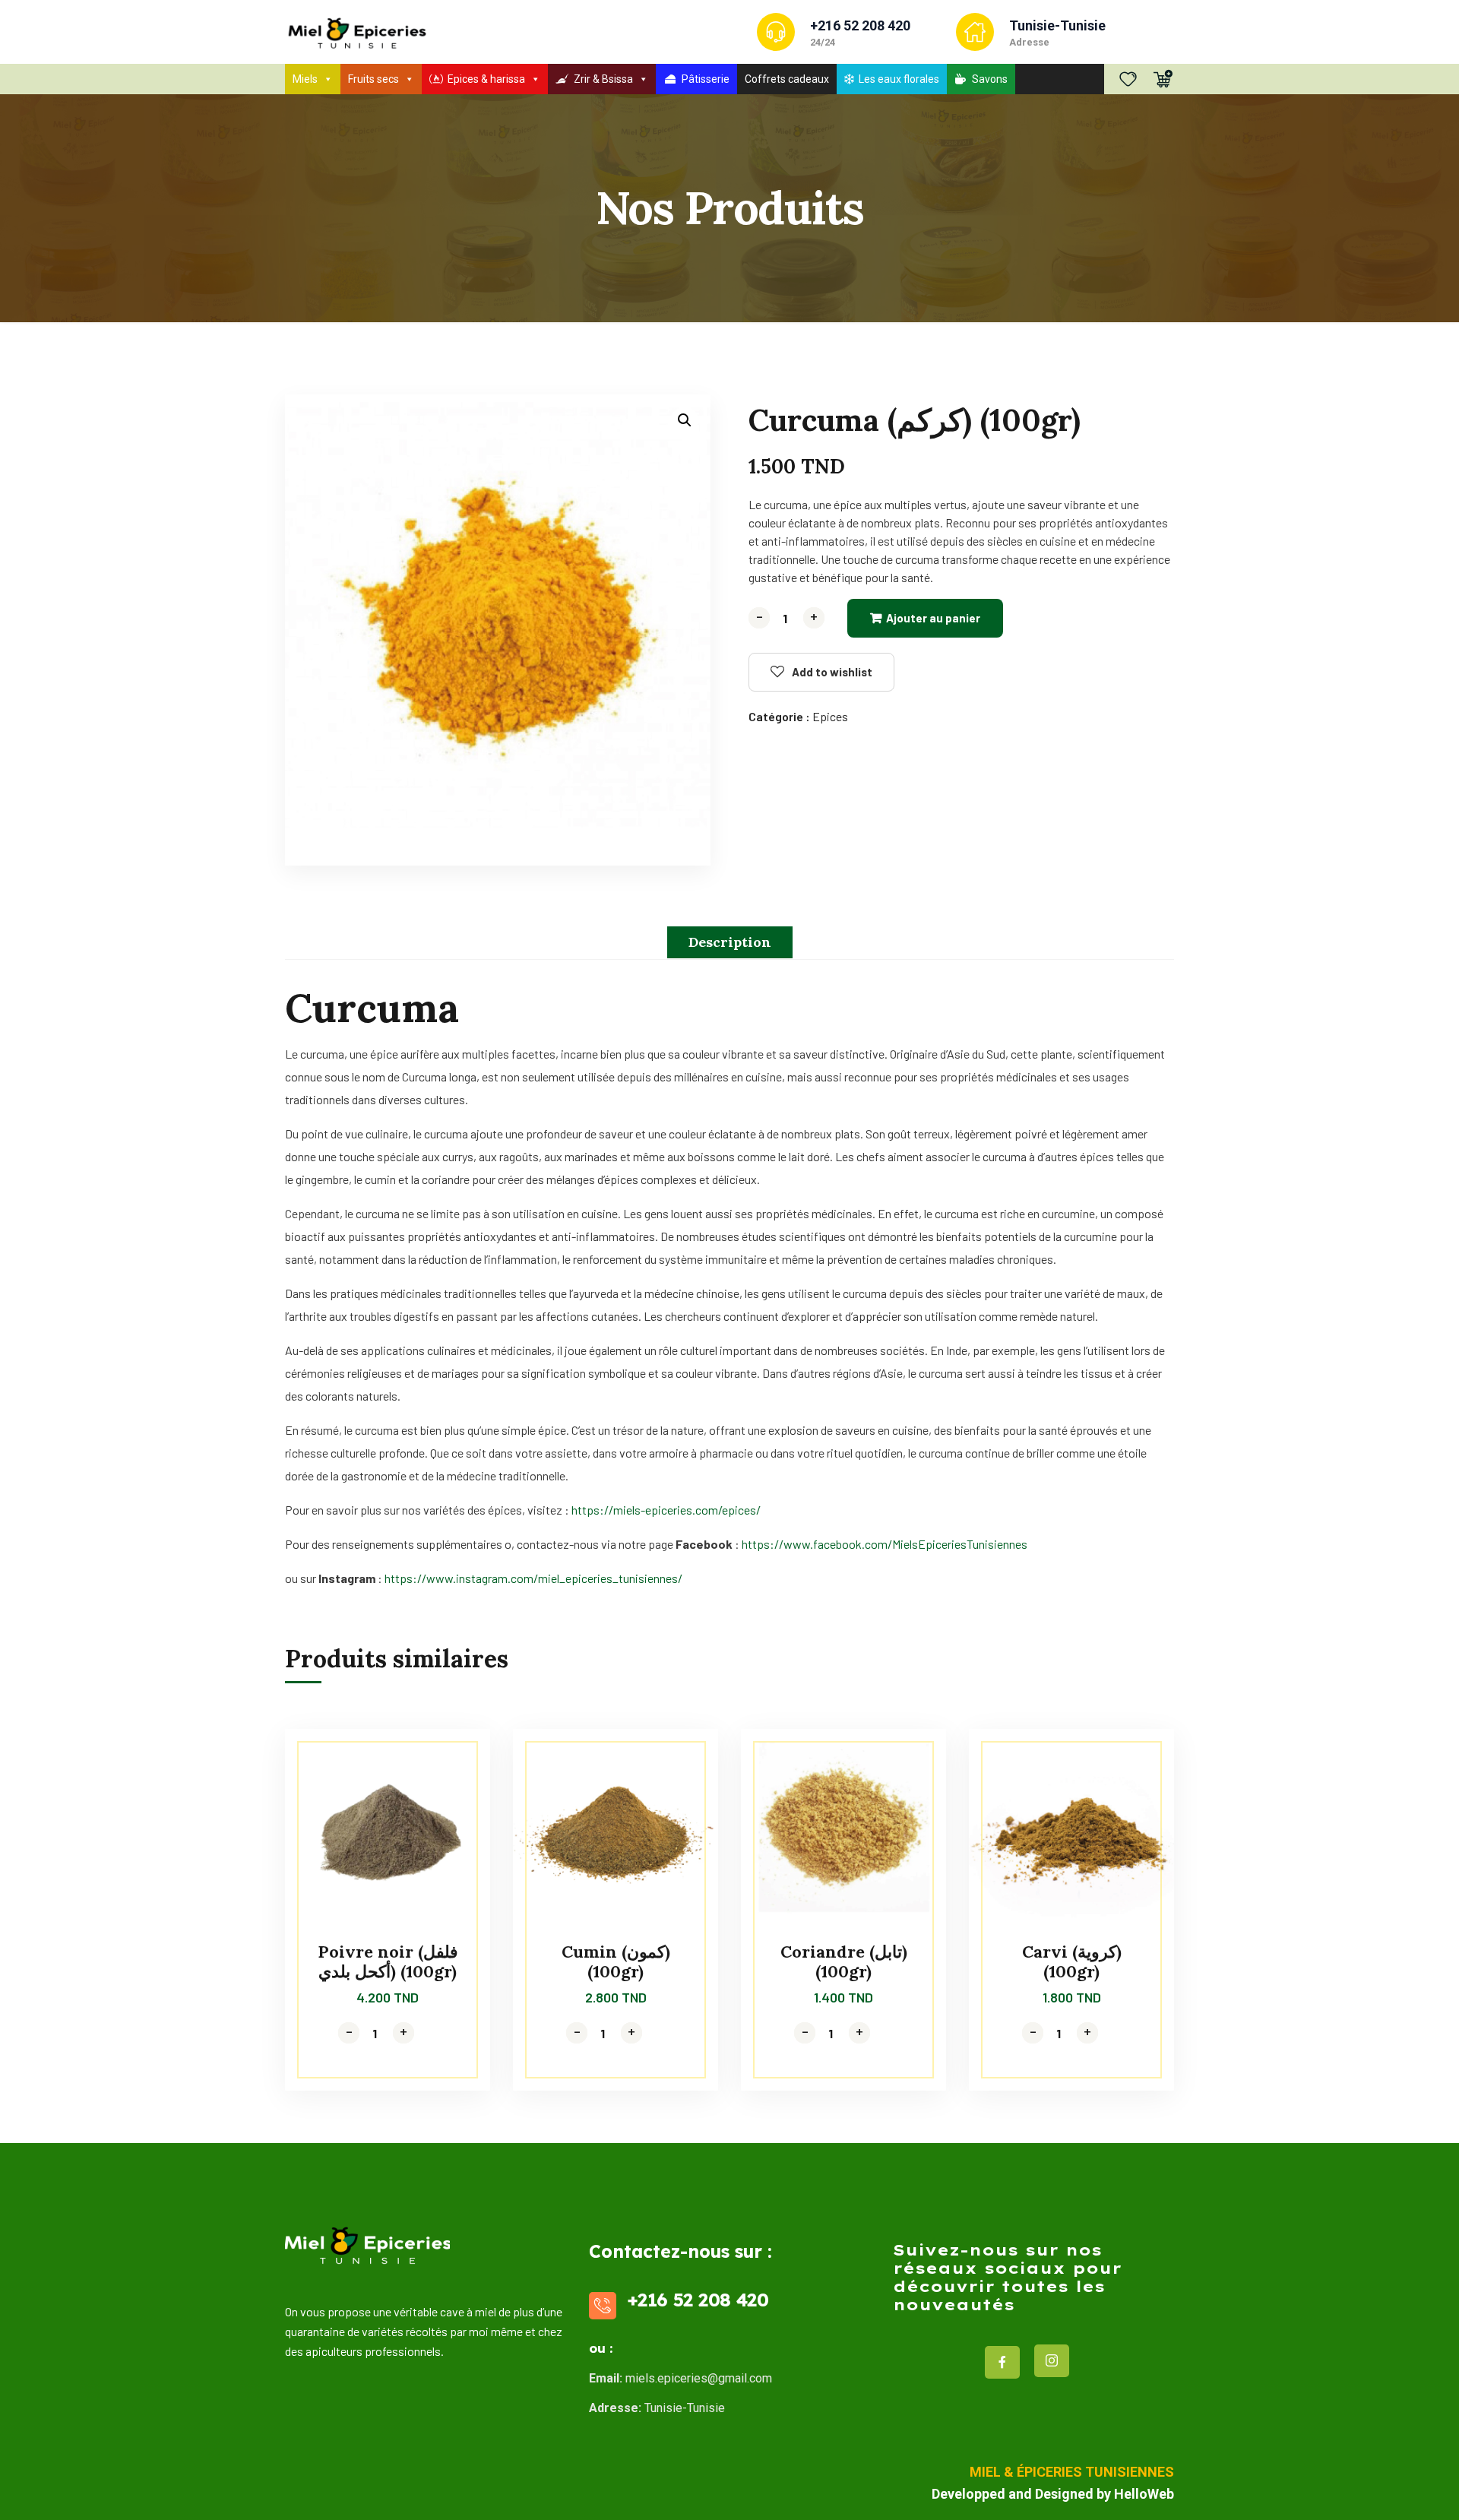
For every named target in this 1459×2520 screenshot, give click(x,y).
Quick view (450, 1798)
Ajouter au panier (933, 618)
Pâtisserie (706, 79)
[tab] (730, 942)
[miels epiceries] (356, 32)
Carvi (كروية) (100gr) (1072, 1961)
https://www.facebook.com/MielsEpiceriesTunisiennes (885, 1544)
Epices (830, 716)
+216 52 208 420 (860, 25)
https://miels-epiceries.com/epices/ (666, 1510)
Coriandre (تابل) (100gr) (844, 1961)
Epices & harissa (486, 79)
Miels (305, 79)
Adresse (1029, 42)
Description (730, 942)
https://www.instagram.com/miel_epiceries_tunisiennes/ (533, 1578)
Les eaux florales (899, 79)
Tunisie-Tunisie (1057, 25)
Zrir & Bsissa (603, 79)
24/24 (823, 42)
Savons (990, 79)
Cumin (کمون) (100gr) (616, 1961)
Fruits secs (373, 79)
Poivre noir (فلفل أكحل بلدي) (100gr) (388, 1961)
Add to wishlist (832, 672)
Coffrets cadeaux (787, 79)
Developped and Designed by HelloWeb (1053, 2494)
